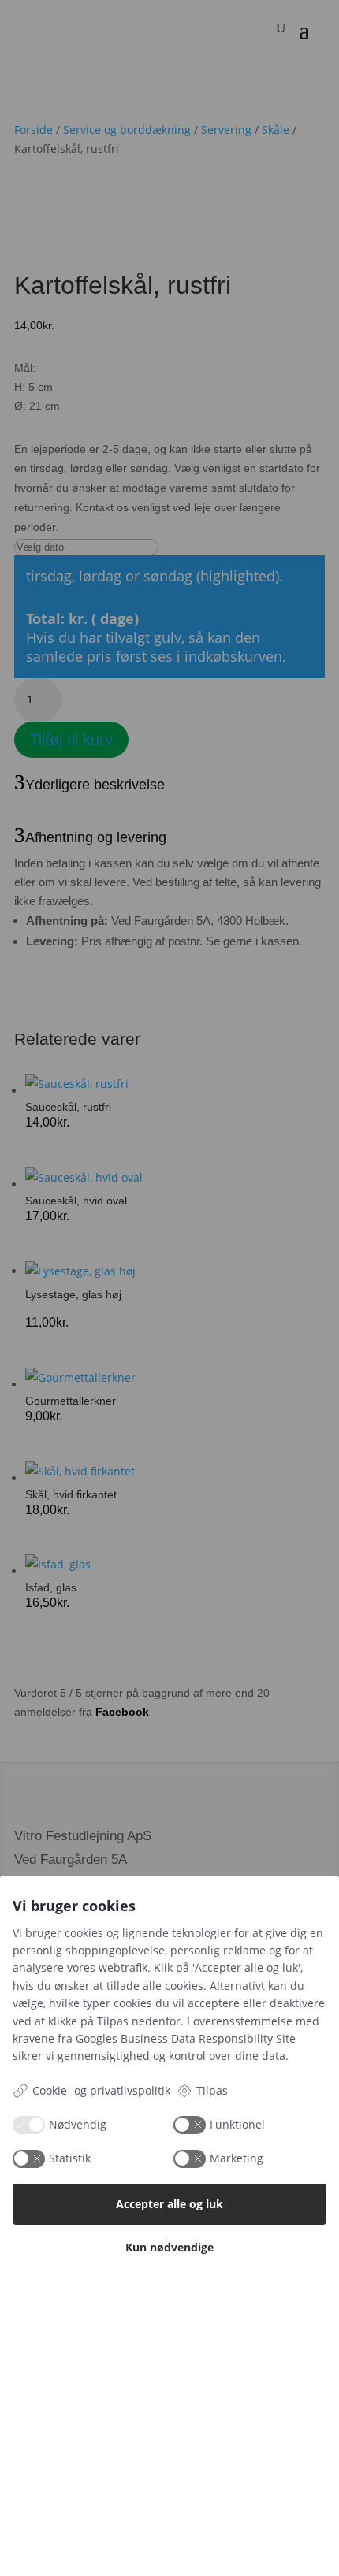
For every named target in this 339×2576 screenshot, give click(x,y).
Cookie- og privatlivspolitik (101, 2090)
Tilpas (212, 2090)
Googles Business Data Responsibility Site (186, 2038)
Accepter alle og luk (169, 2204)
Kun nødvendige (169, 2247)
